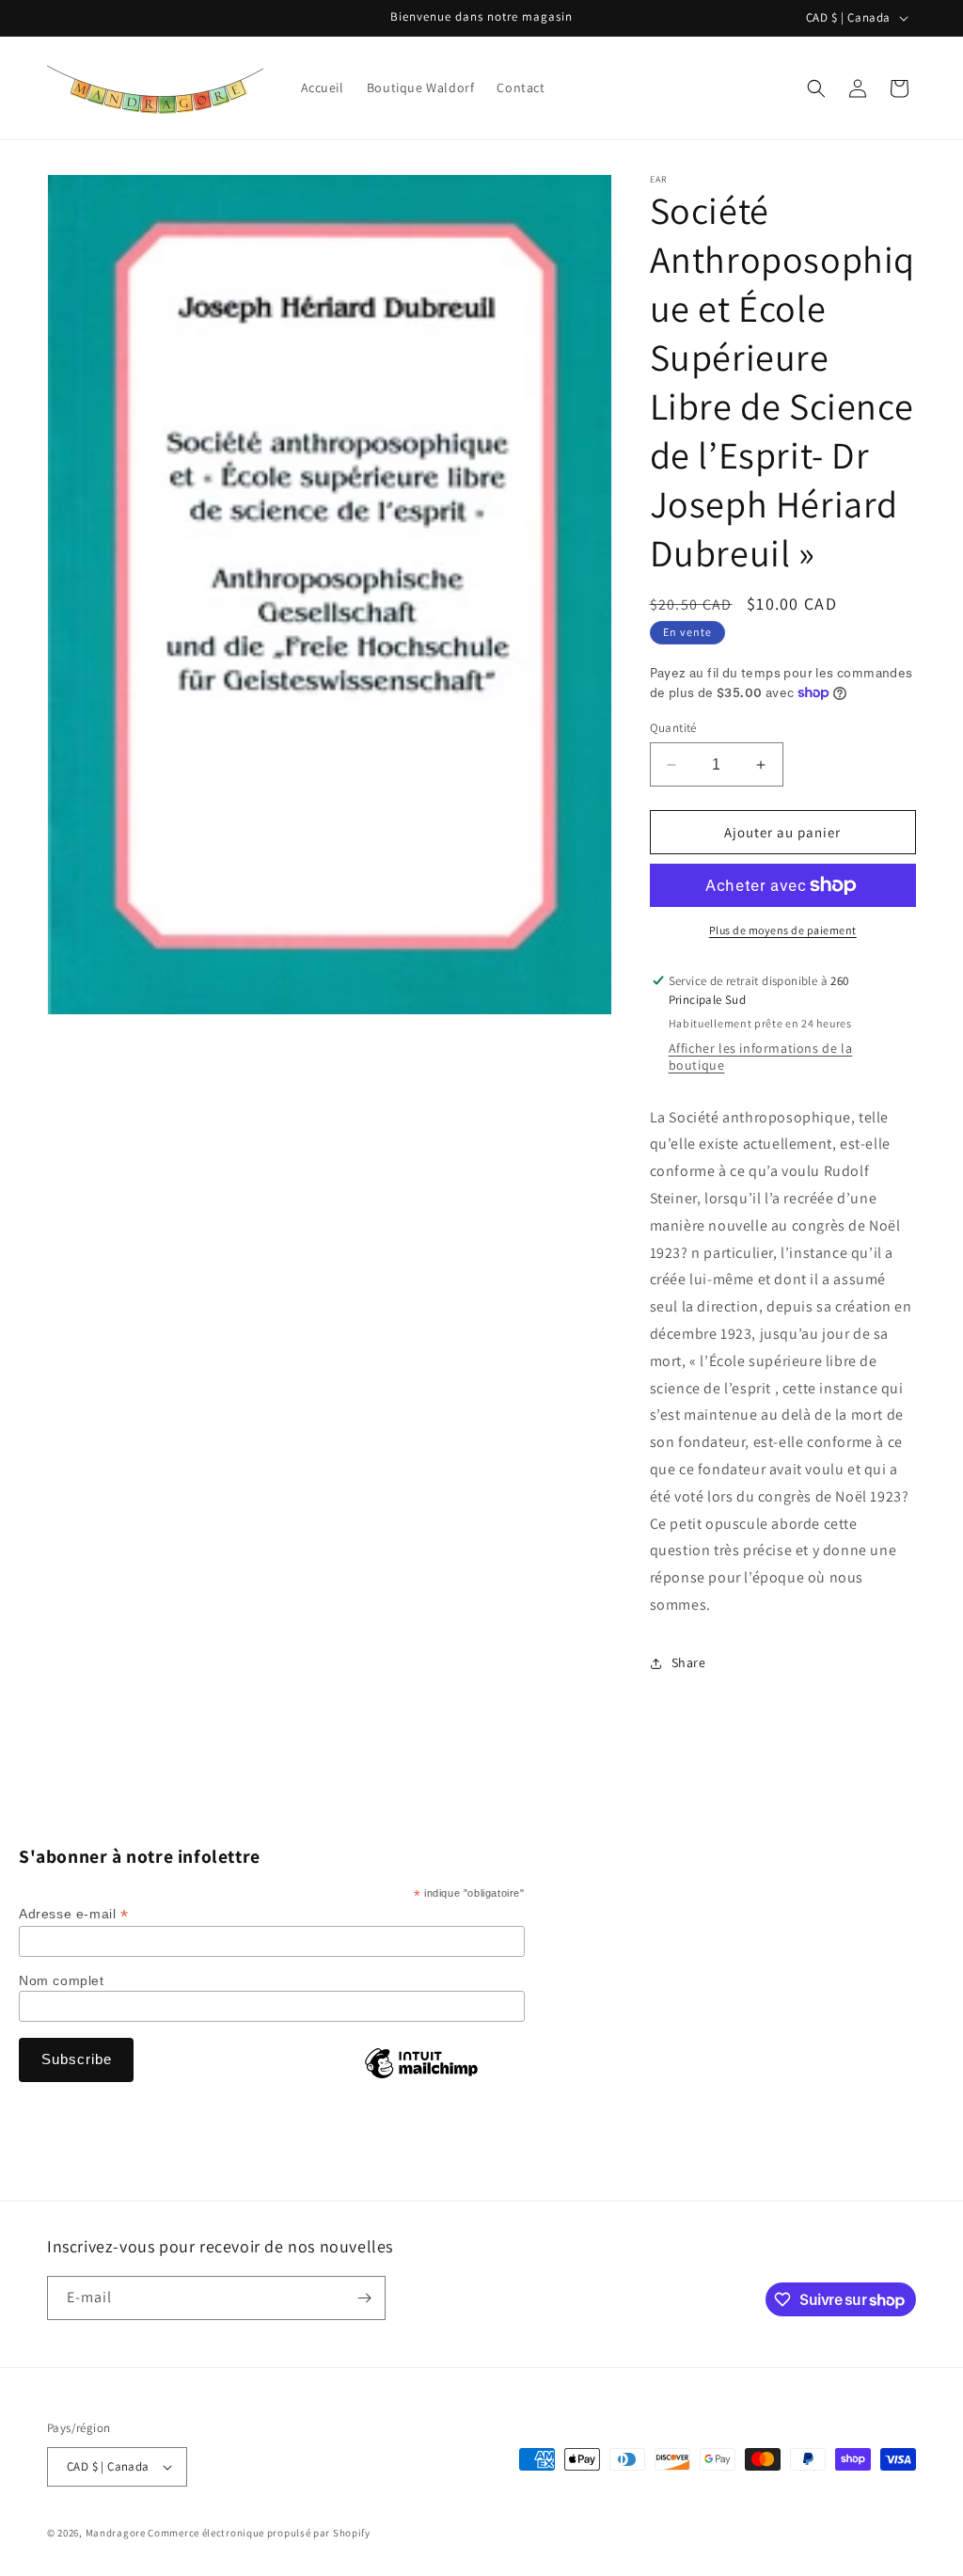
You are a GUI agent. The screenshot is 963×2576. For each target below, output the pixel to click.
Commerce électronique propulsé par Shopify (259, 2533)
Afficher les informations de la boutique (761, 1057)
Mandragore (116, 2533)
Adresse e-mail (74, 1914)
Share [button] (689, 1662)
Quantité (673, 728)
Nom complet (62, 1980)
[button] (816, 88)
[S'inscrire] (364, 2298)
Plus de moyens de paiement (783, 930)
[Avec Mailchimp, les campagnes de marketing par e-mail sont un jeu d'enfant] (421, 2077)
